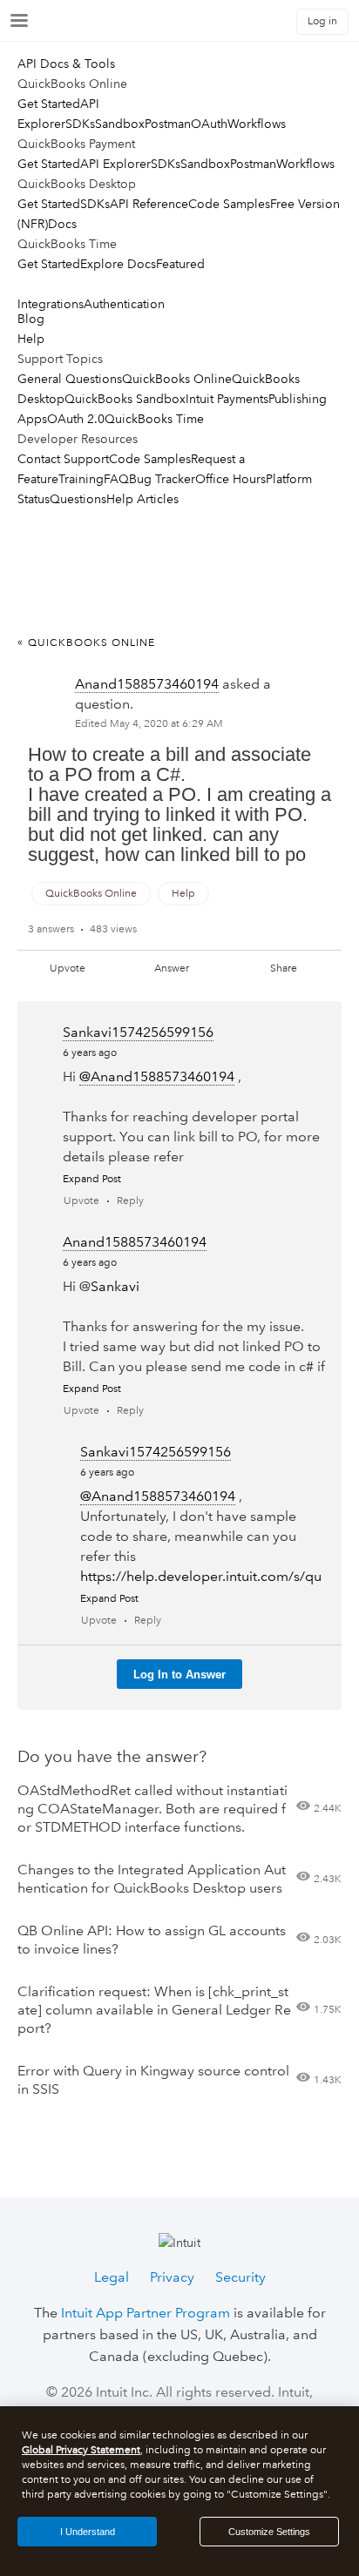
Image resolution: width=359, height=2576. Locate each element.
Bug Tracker (162, 479)
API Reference (149, 204)
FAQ (116, 479)
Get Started (49, 104)
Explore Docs (118, 264)
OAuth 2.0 (76, 419)
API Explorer (115, 164)
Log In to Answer (179, 1675)
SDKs (80, 124)
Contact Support (63, 459)
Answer (172, 969)
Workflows (257, 124)
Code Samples (229, 204)
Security (240, 2277)
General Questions (70, 379)
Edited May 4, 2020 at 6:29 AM (149, 724)
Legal (112, 2277)
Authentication (124, 304)
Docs (62, 224)
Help (31, 339)
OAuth (209, 124)
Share (284, 969)
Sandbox (120, 124)
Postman (168, 124)
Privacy (172, 2277)
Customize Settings (269, 2532)
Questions (78, 499)
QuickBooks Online (177, 379)
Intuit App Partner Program (146, 2313)
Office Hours (230, 479)
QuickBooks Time (154, 419)
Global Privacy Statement (81, 2450)
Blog (31, 319)
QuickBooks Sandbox (125, 399)
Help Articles (142, 499)
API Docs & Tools (66, 64)
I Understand (88, 2532)
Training (81, 479)
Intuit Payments (227, 399)
